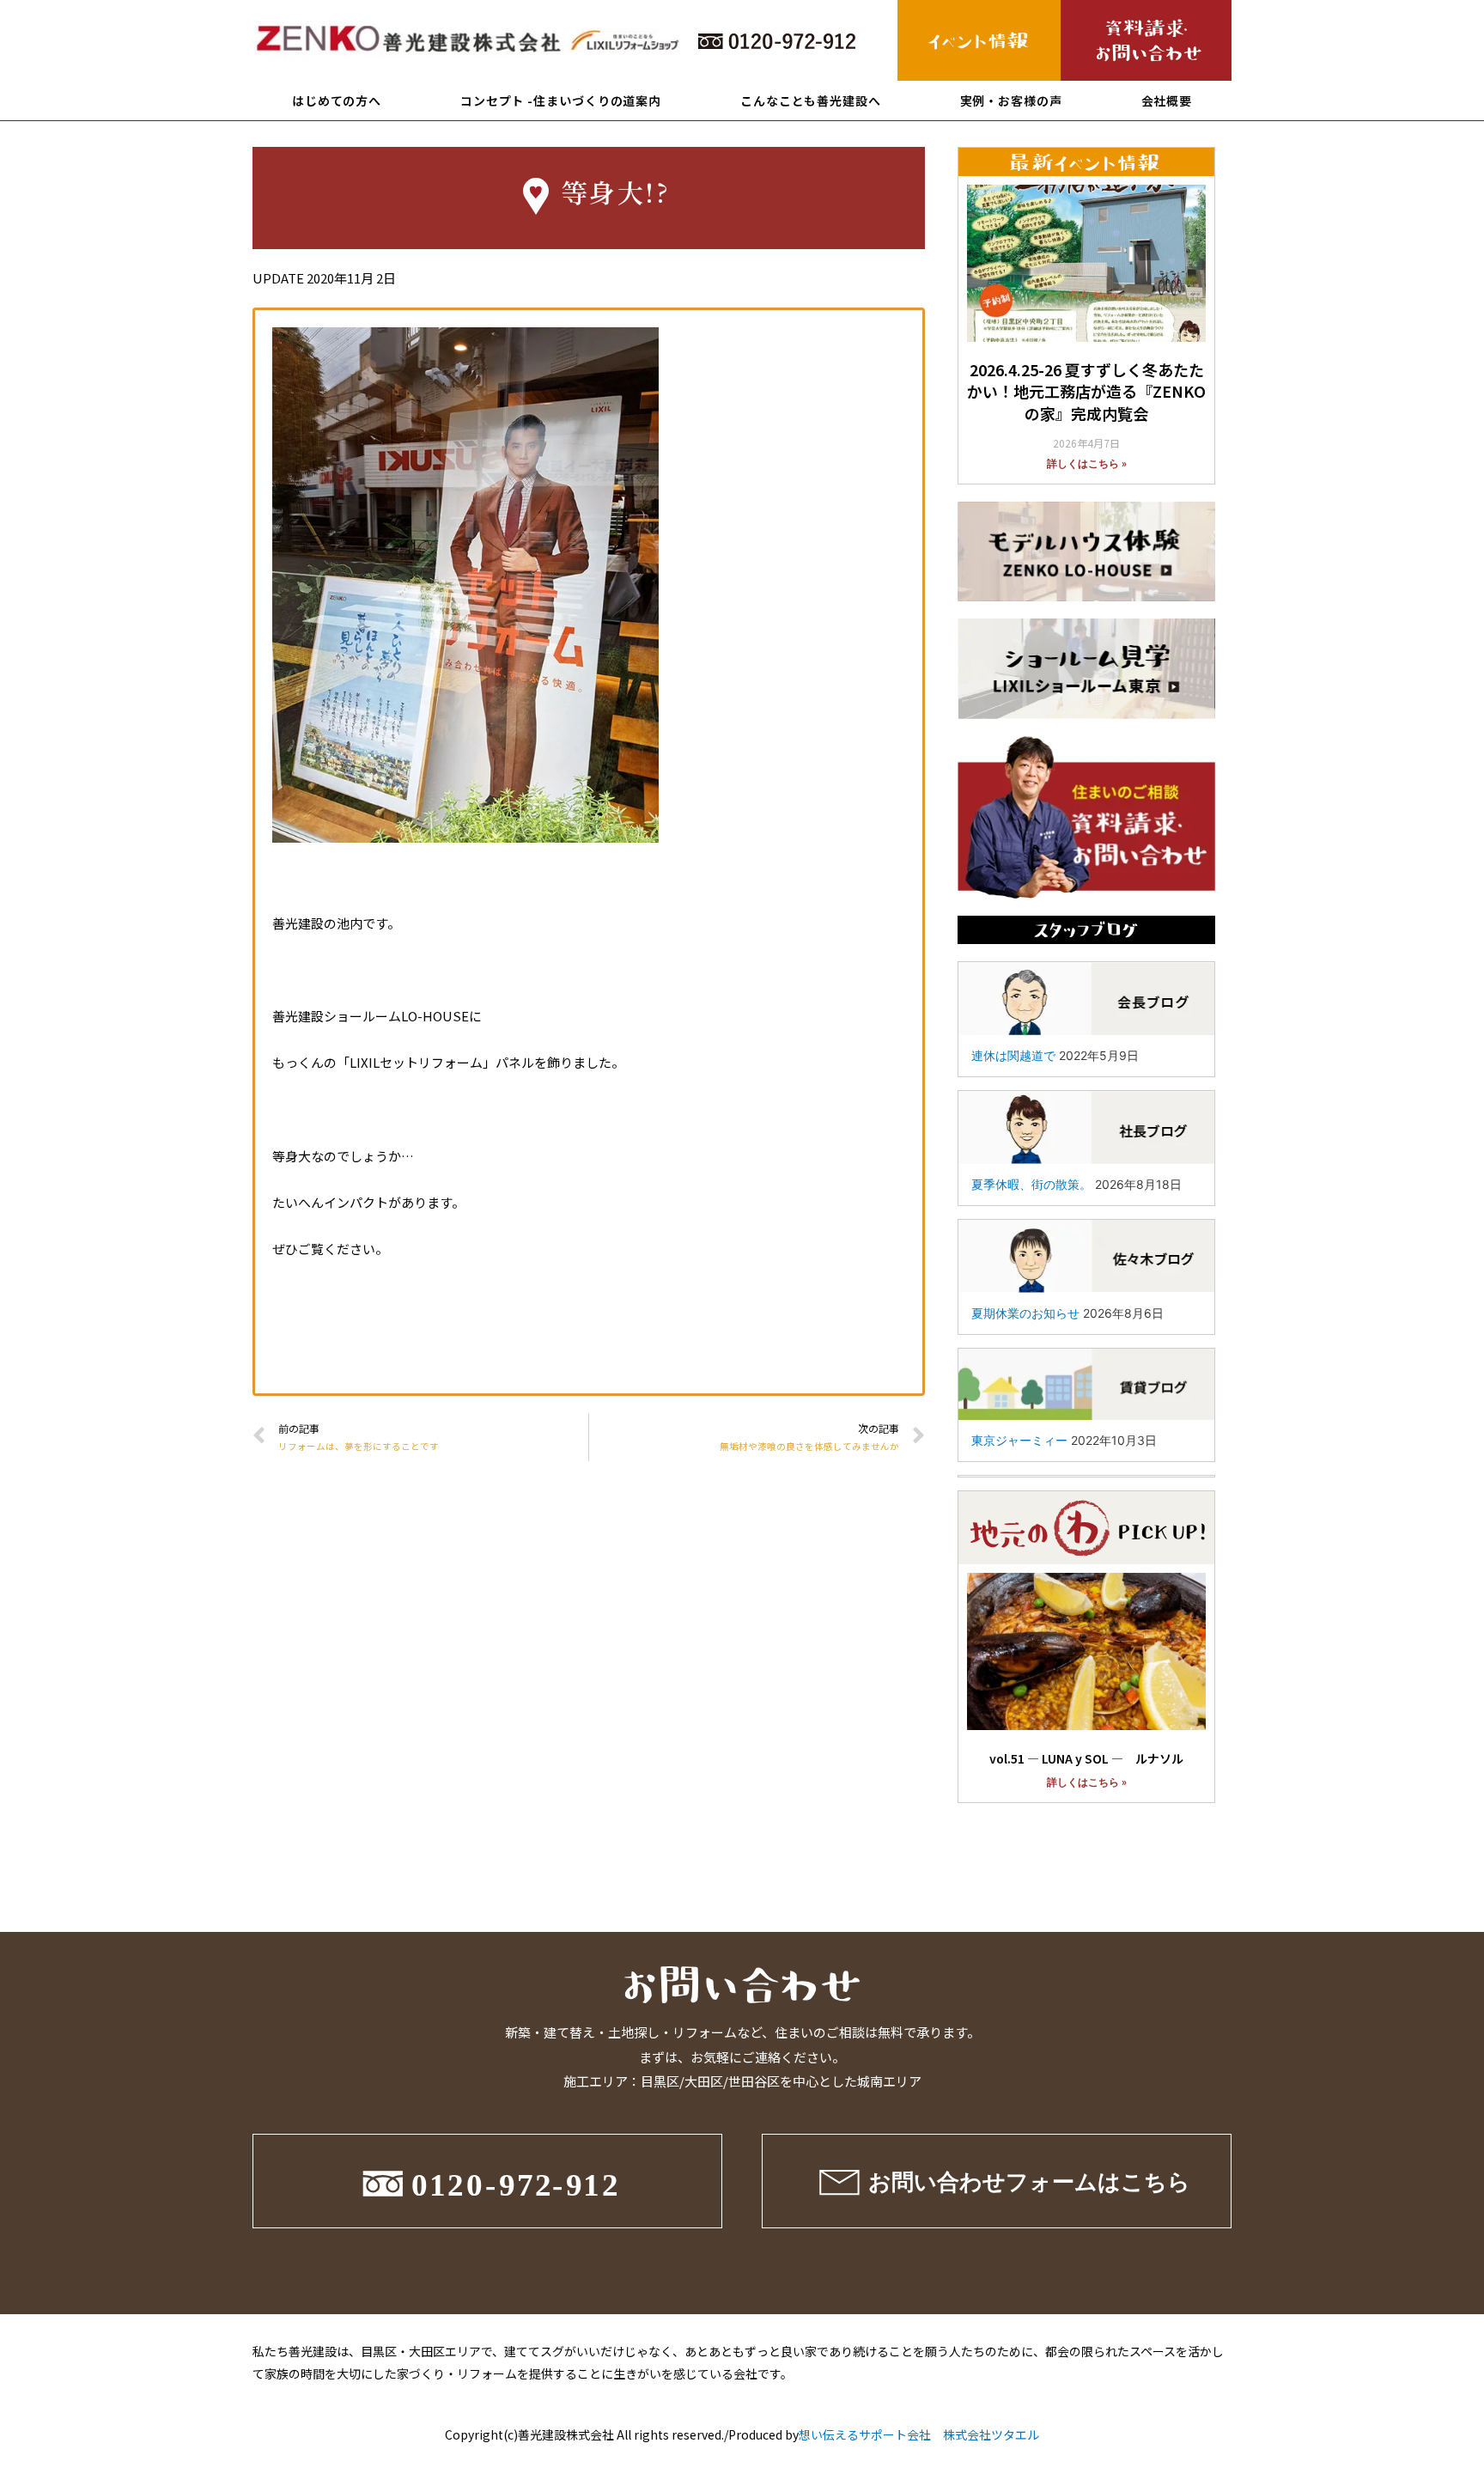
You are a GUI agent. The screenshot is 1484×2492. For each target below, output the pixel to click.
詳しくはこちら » (1087, 464)
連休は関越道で (1013, 1055)
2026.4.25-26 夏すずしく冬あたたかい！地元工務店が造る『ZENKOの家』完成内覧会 (1086, 391)
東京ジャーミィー (1019, 1440)
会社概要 (1167, 101)
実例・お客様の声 (1011, 101)
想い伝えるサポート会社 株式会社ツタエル (919, 2434)
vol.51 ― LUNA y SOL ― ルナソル (1086, 1758)
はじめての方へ (337, 101)
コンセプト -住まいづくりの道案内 (561, 101)
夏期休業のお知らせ (1025, 1313)
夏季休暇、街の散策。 (1031, 1184)
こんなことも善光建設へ (811, 101)
